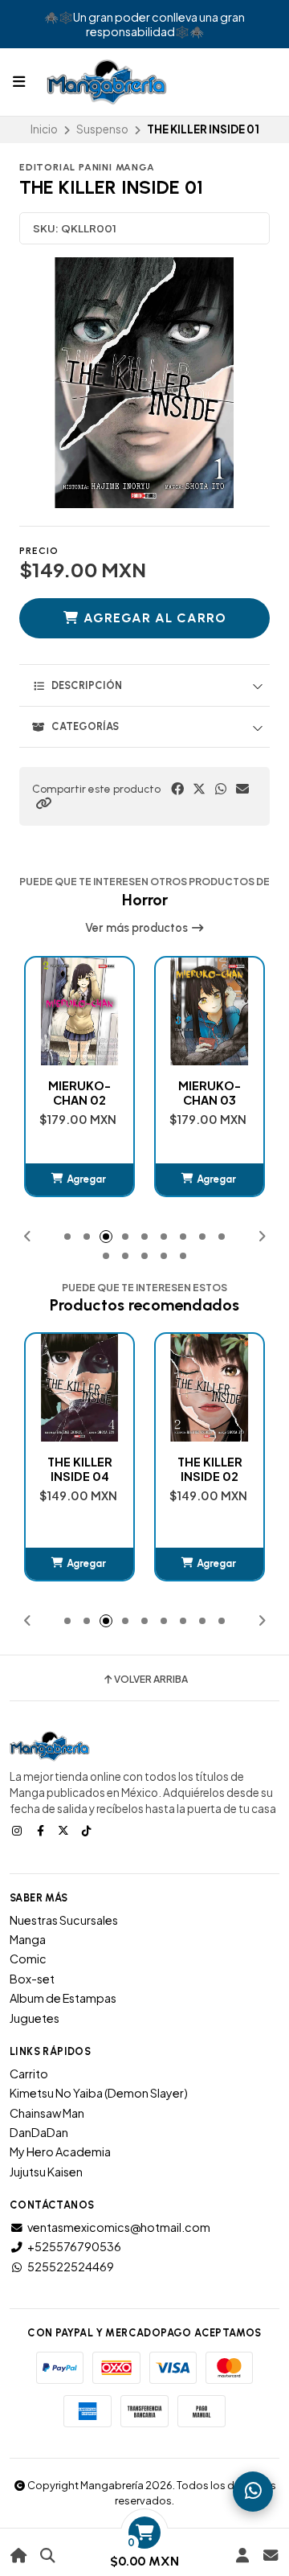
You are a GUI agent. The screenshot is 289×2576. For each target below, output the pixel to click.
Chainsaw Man (47, 2113)
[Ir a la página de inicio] (19, 2555)
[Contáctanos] (270, 2555)
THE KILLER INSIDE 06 (210, 1469)
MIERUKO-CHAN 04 (210, 1093)
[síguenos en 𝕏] (65, 1830)
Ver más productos (138, 928)
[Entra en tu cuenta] (242, 2555)
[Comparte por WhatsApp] (221, 789)
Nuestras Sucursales (64, 1920)
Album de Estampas (63, 1998)
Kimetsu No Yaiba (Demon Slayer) (99, 2093)
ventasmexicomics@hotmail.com (119, 2227)
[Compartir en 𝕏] (199, 789)
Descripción (87, 685)
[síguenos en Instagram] (18, 1830)
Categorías (85, 726)
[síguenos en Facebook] (42, 1830)
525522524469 (71, 2266)
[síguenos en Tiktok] (88, 1830)
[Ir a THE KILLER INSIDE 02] (79, 1388)
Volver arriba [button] (151, 1680)
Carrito (29, 2074)
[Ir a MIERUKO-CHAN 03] (79, 1011)
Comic (28, 1959)
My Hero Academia (60, 2151)
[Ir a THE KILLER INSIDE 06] (210, 1388)
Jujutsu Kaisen (46, 2172)
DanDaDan (39, 2132)
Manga (28, 1939)
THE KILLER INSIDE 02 (80, 1469)
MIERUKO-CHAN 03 (79, 1093)
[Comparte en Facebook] (177, 789)
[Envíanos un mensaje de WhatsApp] (253, 2492)
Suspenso (102, 129)
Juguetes (35, 2018)
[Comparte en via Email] (242, 789)
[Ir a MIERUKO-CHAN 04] (210, 1011)
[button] (43, 803)
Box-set (32, 1979)
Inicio (44, 129)
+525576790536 (74, 2246)
